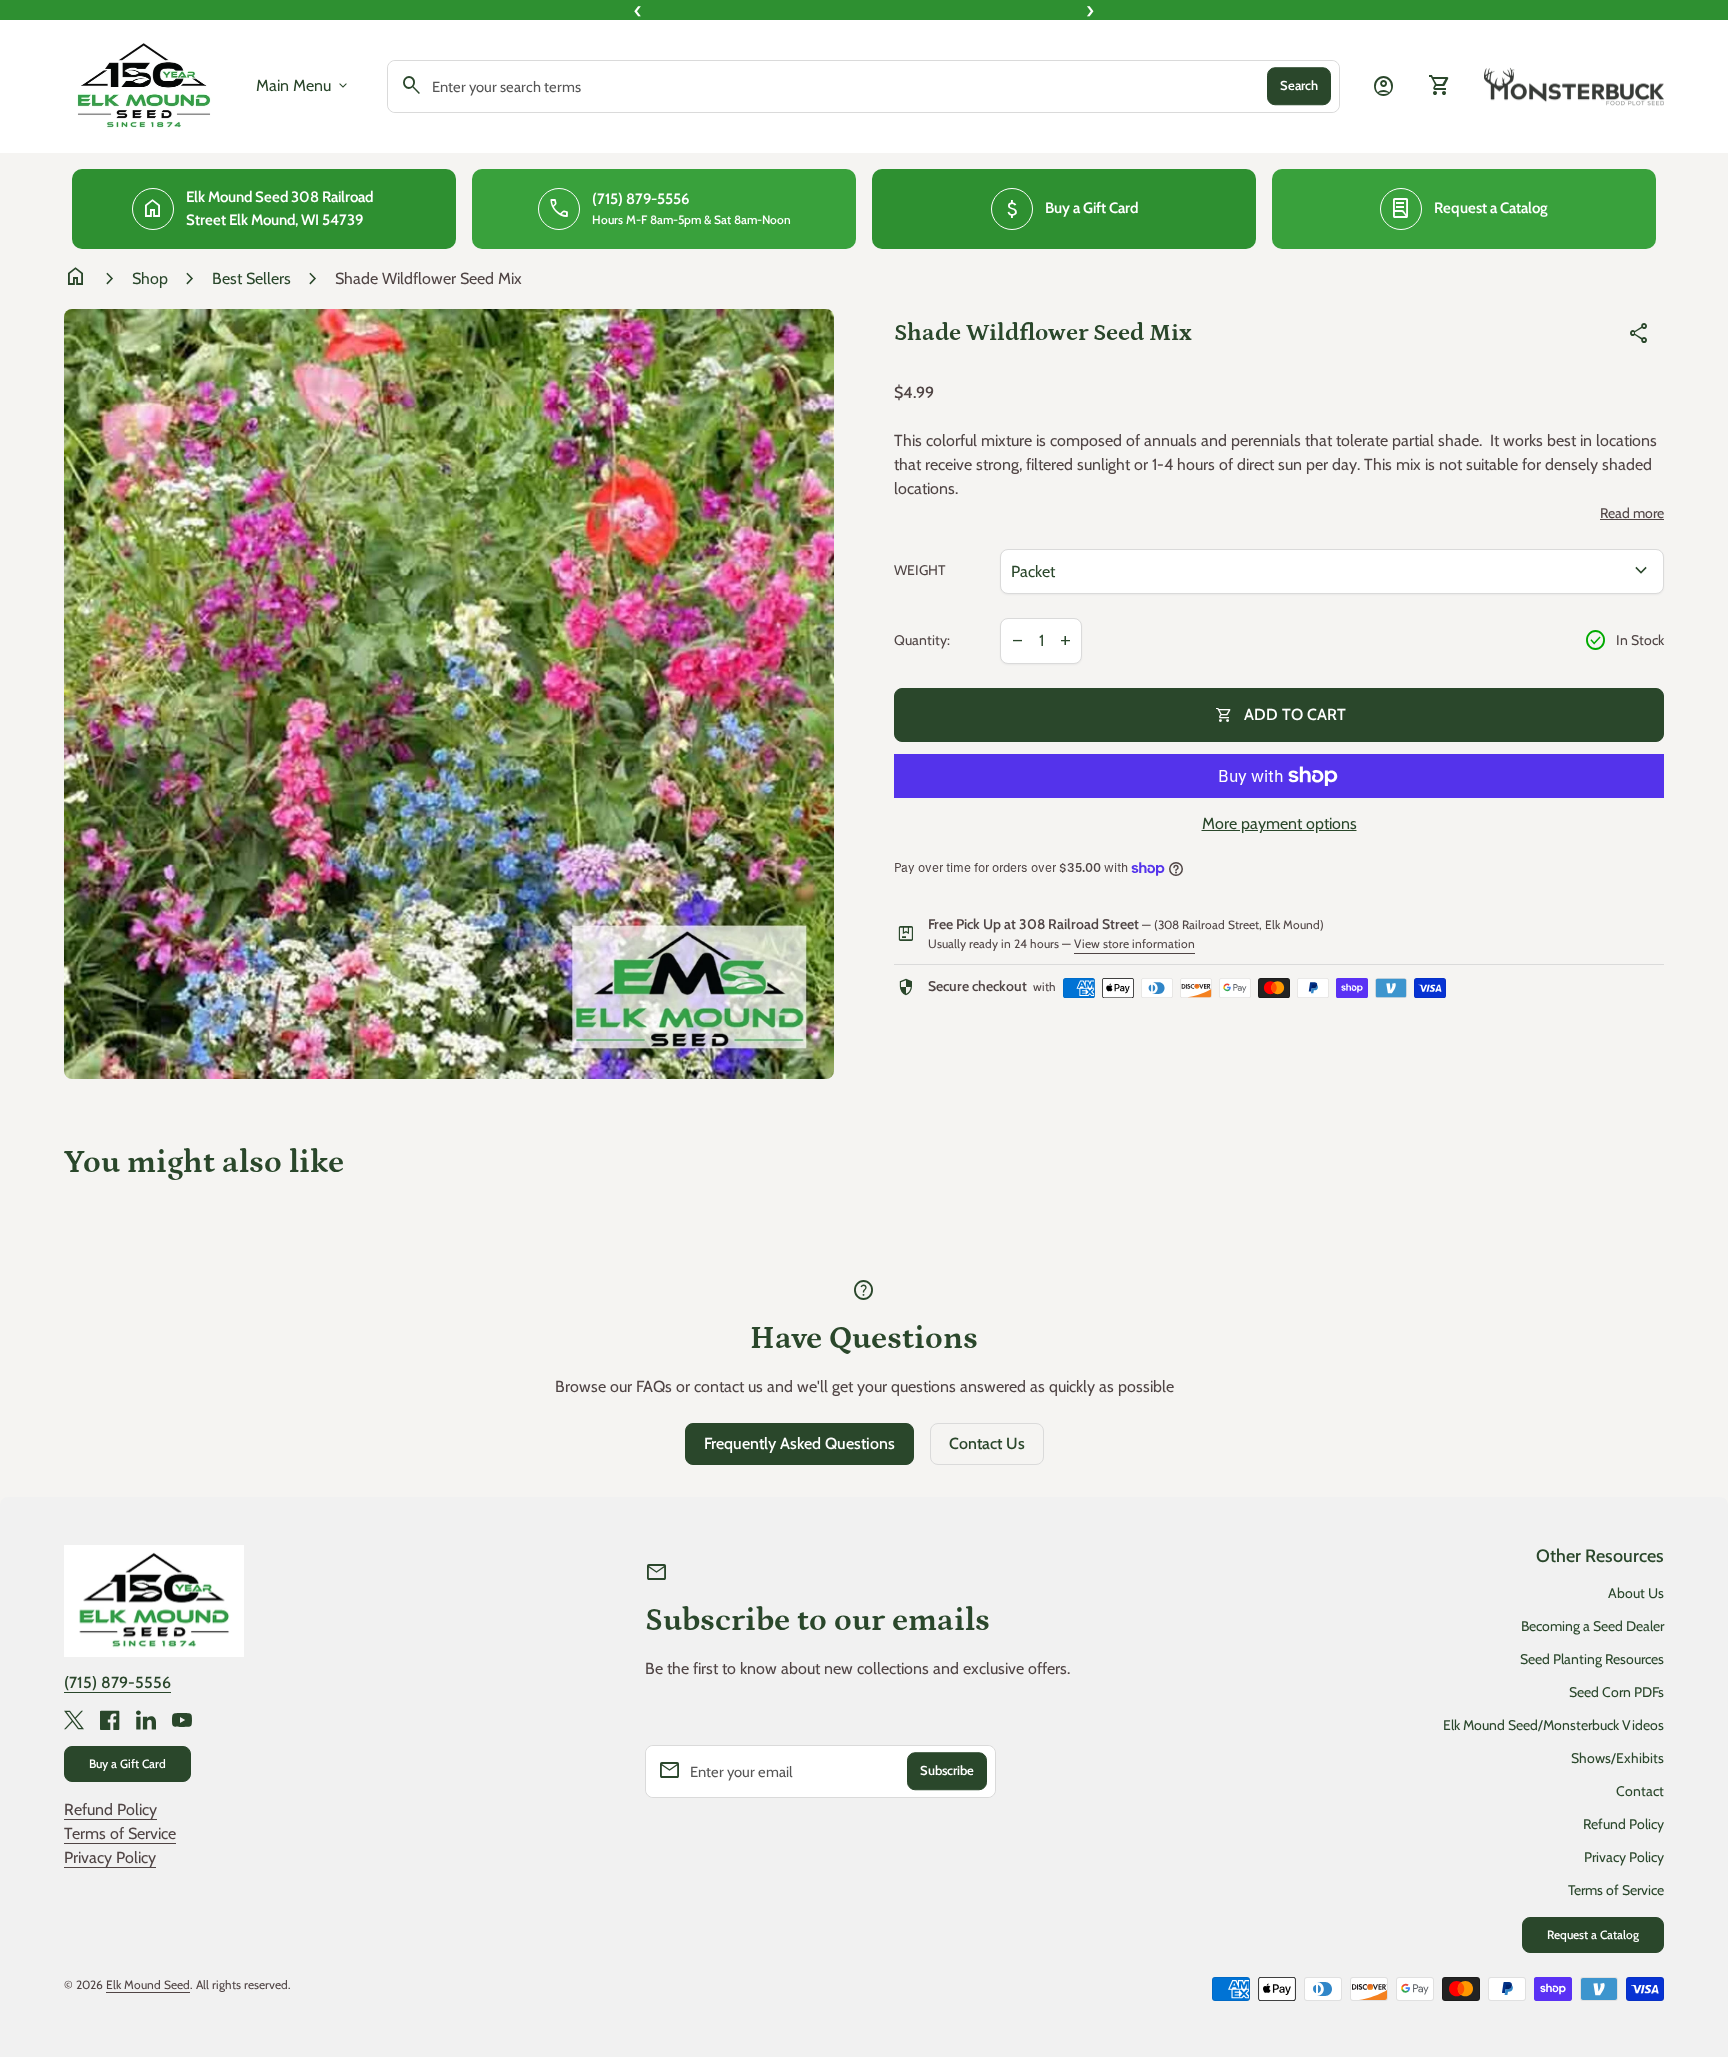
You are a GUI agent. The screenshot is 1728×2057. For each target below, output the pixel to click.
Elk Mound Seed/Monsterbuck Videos (1553, 1725)
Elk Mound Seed (148, 1984)
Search (1299, 86)
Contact (1640, 1791)
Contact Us (987, 1443)
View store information (1134, 943)
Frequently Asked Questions (799, 1443)
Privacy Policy (110, 1857)
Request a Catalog (1593, 1934)
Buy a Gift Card (127, 1763)
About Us (1636, 1593)
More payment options (1279, 823)
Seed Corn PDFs (1616, 1692)
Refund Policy (110, 1809)
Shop (150, 278)
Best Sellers (251, 278)
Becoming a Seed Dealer (1592, 1626)
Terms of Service (120, 1833)
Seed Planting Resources (1592, 1659)
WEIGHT (919, 570)
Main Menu (303, 86)
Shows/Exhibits (1617, 1758)
